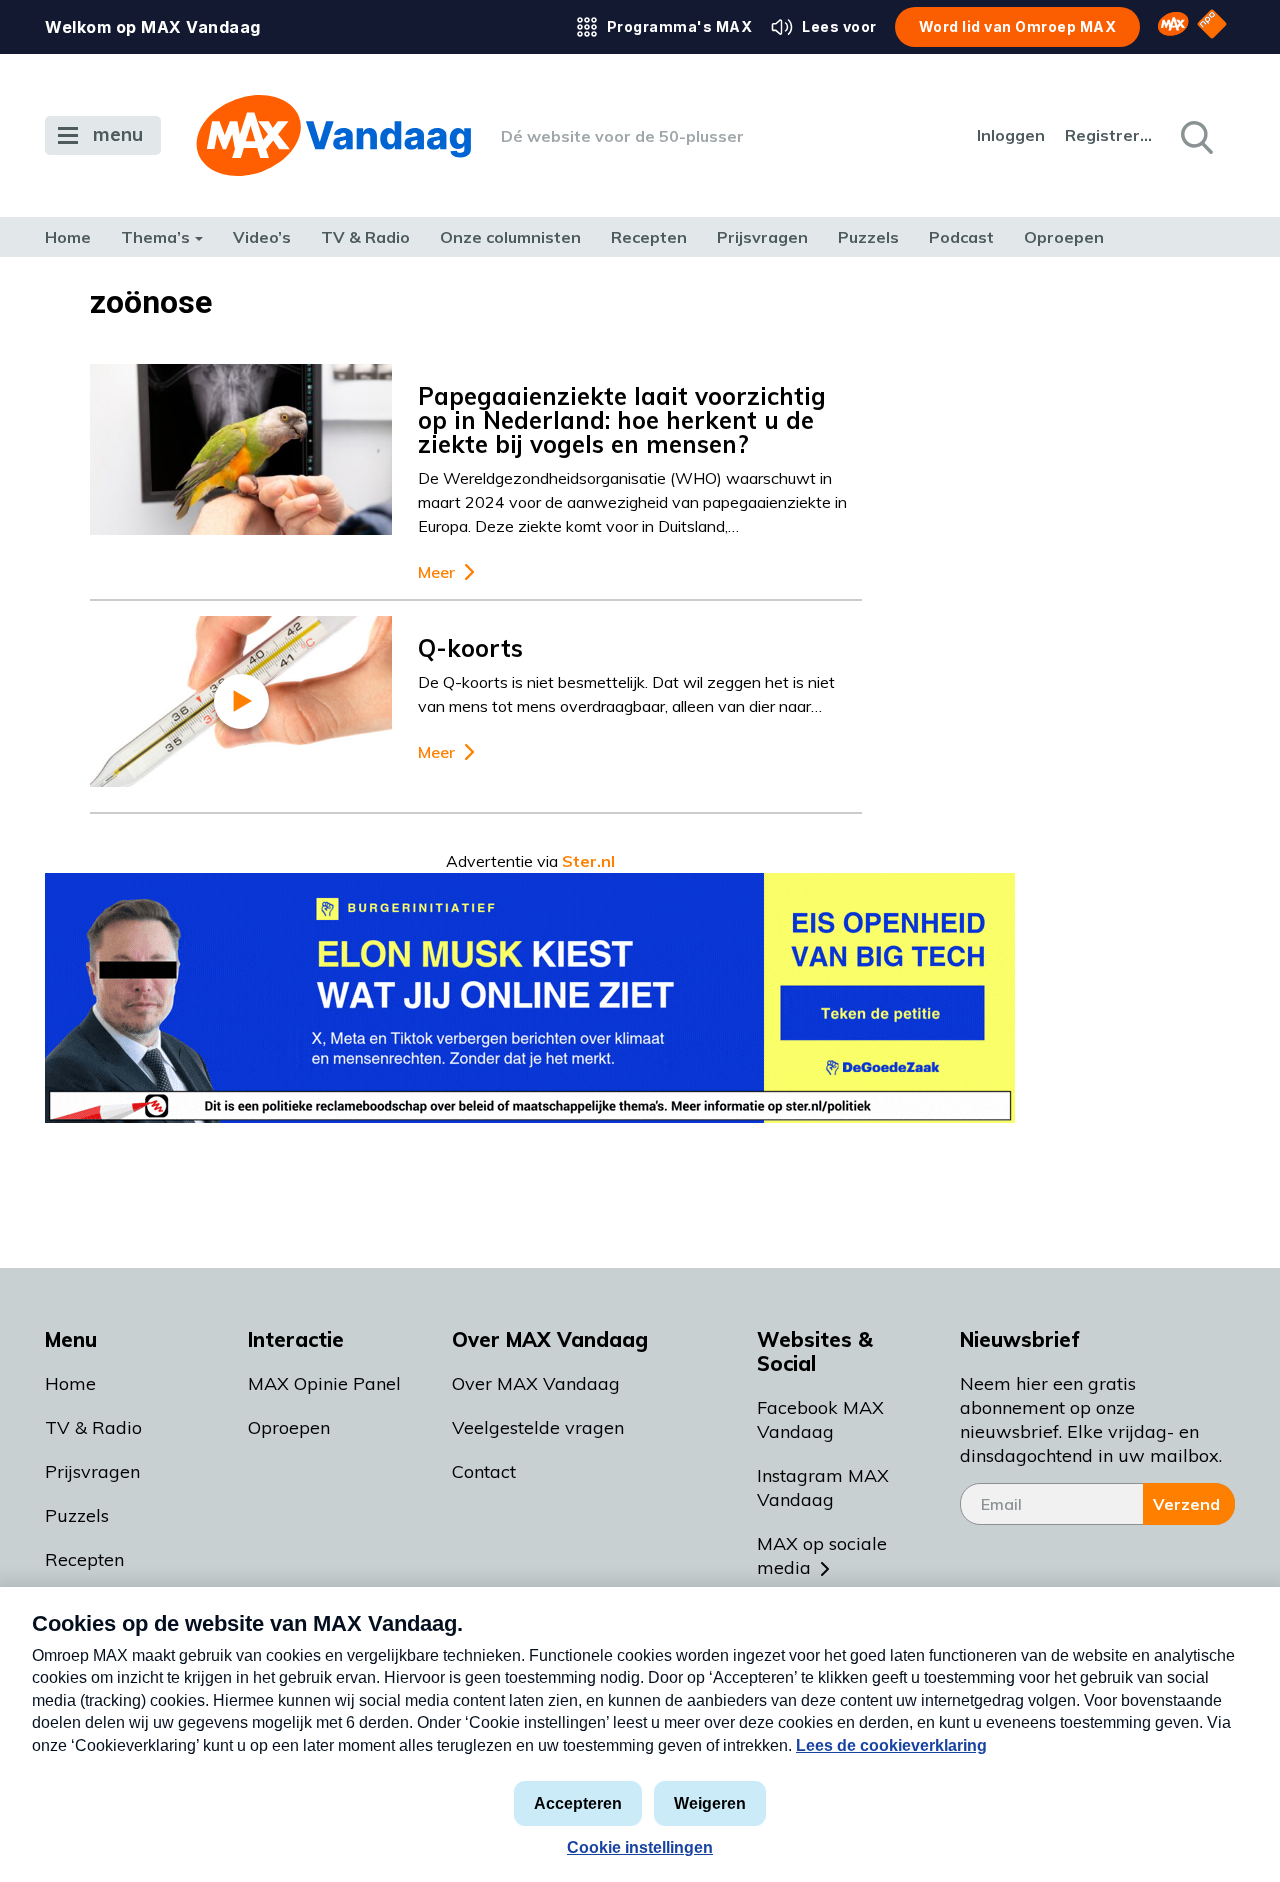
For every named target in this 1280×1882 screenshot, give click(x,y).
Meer (436, 572)
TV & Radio (365, 237)
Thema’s (155, 237)
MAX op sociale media (822, 1555)
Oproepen (1064, 237)
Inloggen (1011, 135)
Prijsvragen (762, 237)
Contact (484, 1471)
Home (68, 237)
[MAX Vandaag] (333, 135)
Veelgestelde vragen (538, 1427)
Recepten (649, 237)
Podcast (961, 237)
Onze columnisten (510, 237)
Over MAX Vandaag (536, 1383)
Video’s (262, 237)
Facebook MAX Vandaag (820, 1419)
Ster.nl (588, 861)
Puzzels (868, 237)
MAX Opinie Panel (324, 1383)
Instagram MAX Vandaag (823, 1487)
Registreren (1110, 135)
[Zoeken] (1195, 136)
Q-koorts (470, 648)
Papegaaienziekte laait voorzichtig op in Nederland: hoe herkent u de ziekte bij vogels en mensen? (622, 420)
